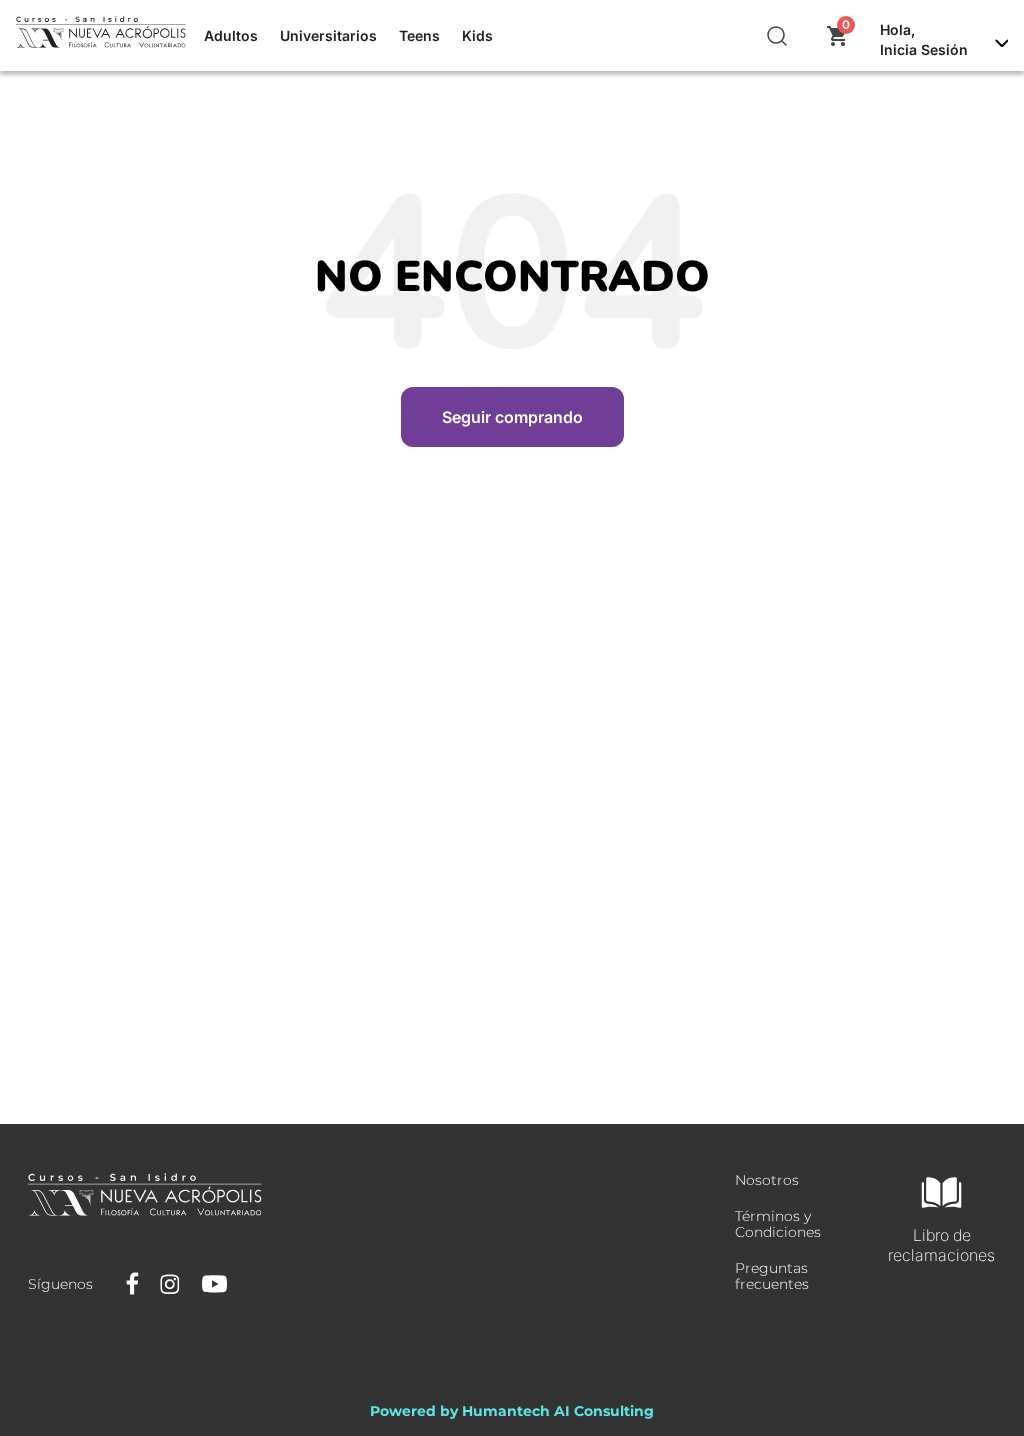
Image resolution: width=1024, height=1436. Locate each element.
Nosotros (767, 1180)
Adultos (231, 35)
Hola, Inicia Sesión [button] (924, 39)
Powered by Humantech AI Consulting (512, 1411)
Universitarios (328, 35)
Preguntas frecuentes (772, 1276)
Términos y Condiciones (778, 1224)
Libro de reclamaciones (941, 1245)
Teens (419, 35)
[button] (778, 36)
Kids (477, 35)
